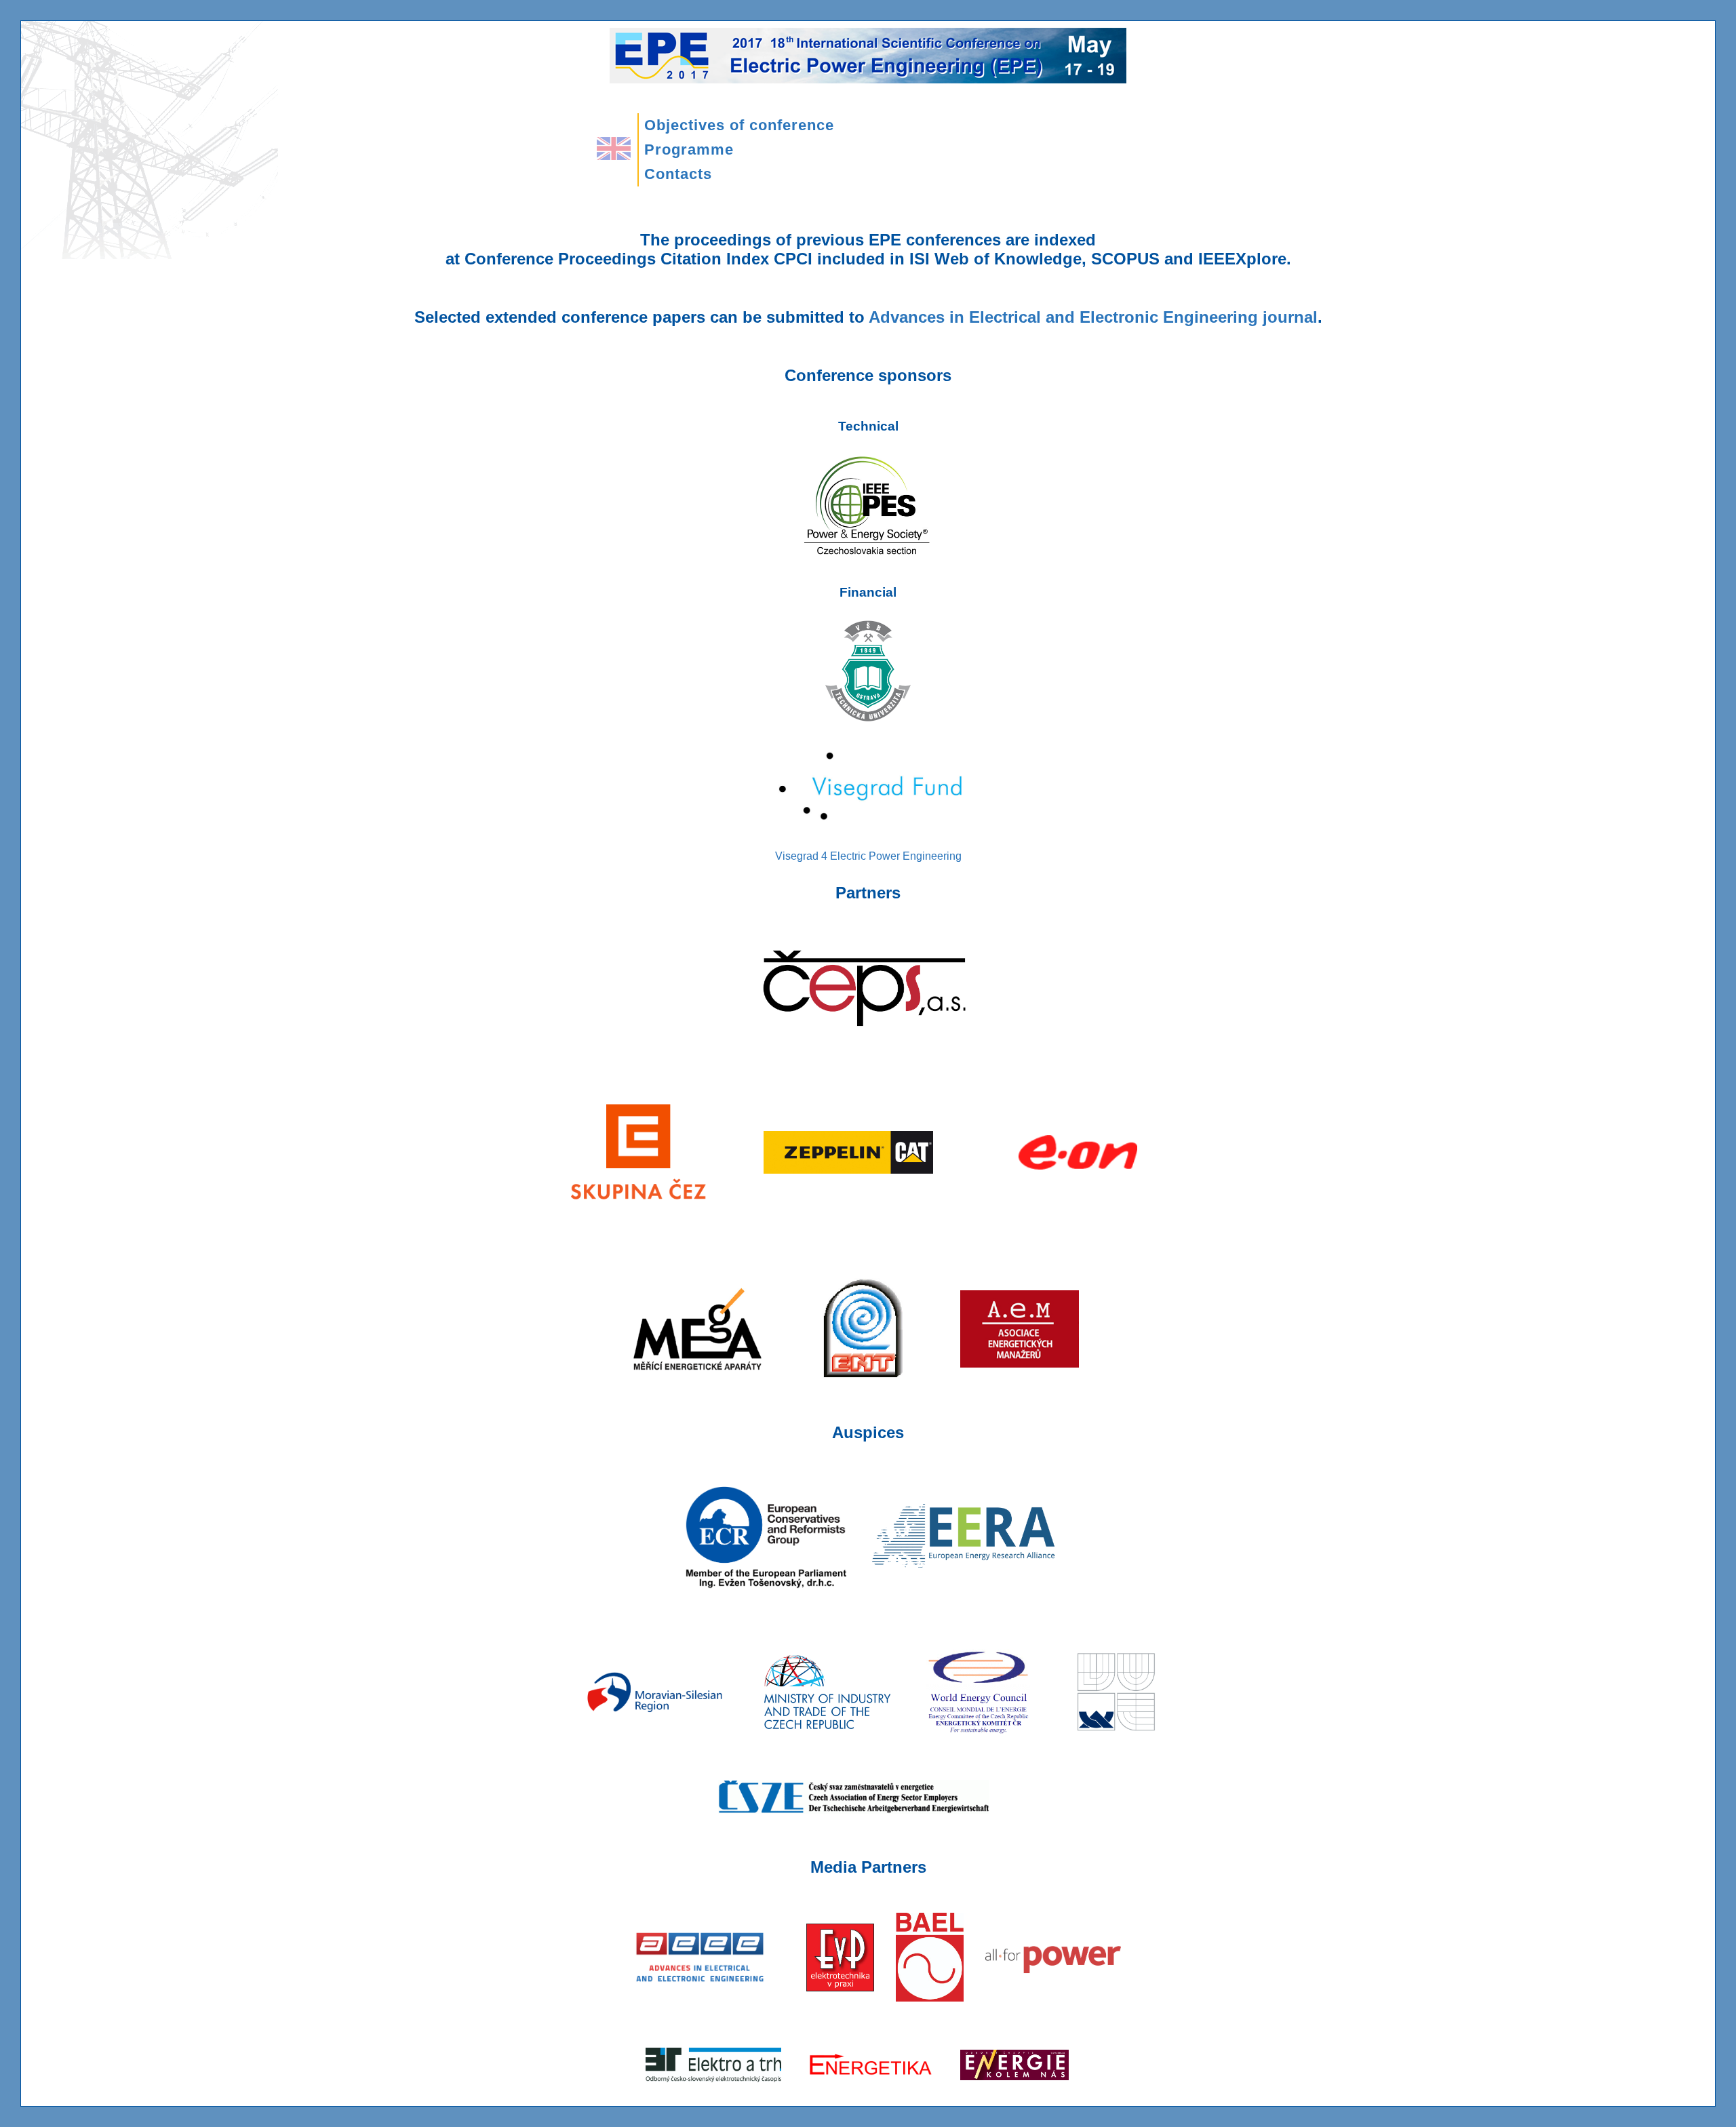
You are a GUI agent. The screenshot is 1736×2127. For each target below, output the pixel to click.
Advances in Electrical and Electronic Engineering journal (1093, 317)
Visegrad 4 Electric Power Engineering (868, 856)
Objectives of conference (739, 125)
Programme (689, 150)
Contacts (678, 174)
